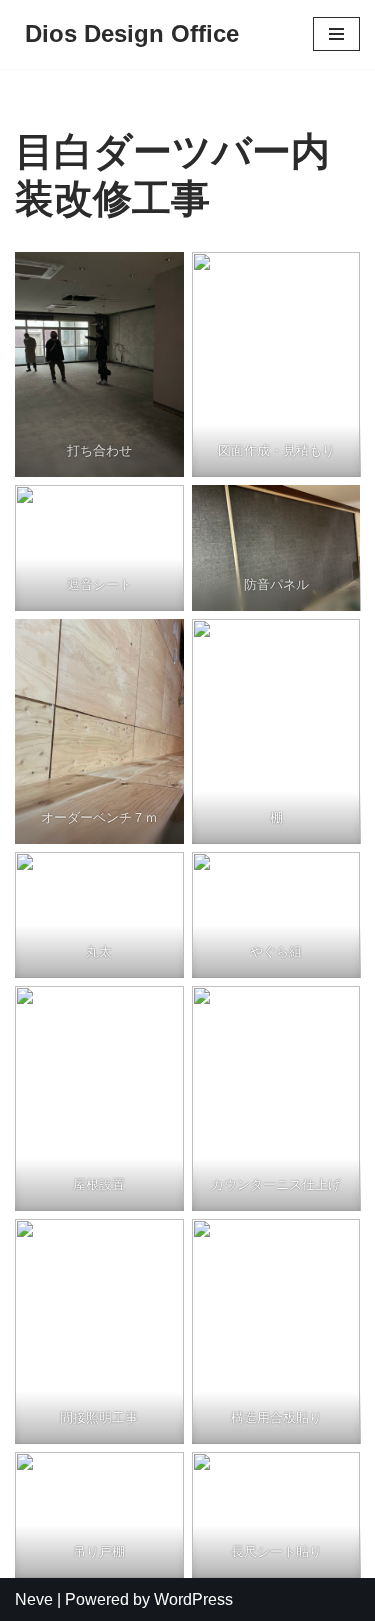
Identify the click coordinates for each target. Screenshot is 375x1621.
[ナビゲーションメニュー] (336, 34)
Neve (34, 1599)
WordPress (193, 1599)
